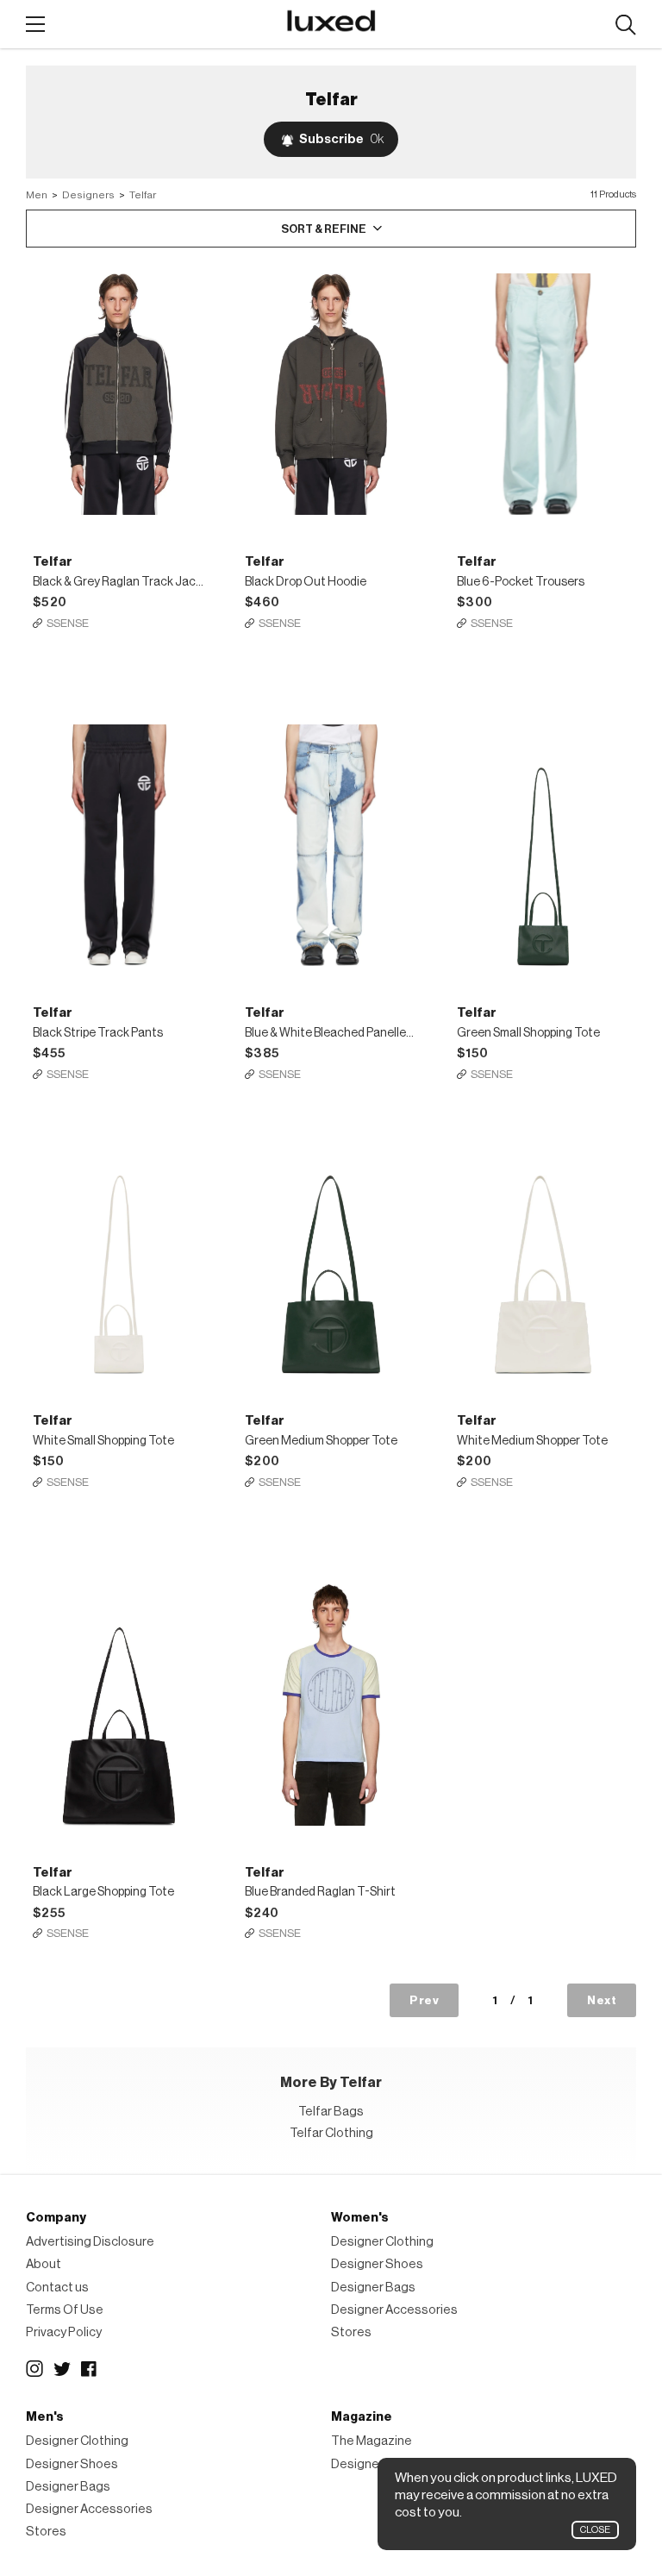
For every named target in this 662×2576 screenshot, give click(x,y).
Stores (351, 2332)
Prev (424, 2000)
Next (602, 2000)
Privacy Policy (64, 2332)
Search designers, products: (625, 25)
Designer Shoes (377, 2264)
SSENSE (68, 623)
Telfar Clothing (331, 2133)
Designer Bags (373, 2288)
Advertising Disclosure (90, 2242)
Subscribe (341, 139)
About (44, 2264)
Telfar (143, 195)
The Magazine (372, 2441)
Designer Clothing (382, 2242)
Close (595, 2530)
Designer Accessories (394, 2310)
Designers (88, 195)
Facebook (90, 2369)
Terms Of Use (65, 2310)
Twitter (62, 2369)
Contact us (57, 2288)
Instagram (34, 2369)
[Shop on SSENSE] (119, 394)
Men (37, 195)
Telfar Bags (331, 2112)
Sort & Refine (324, 229)
